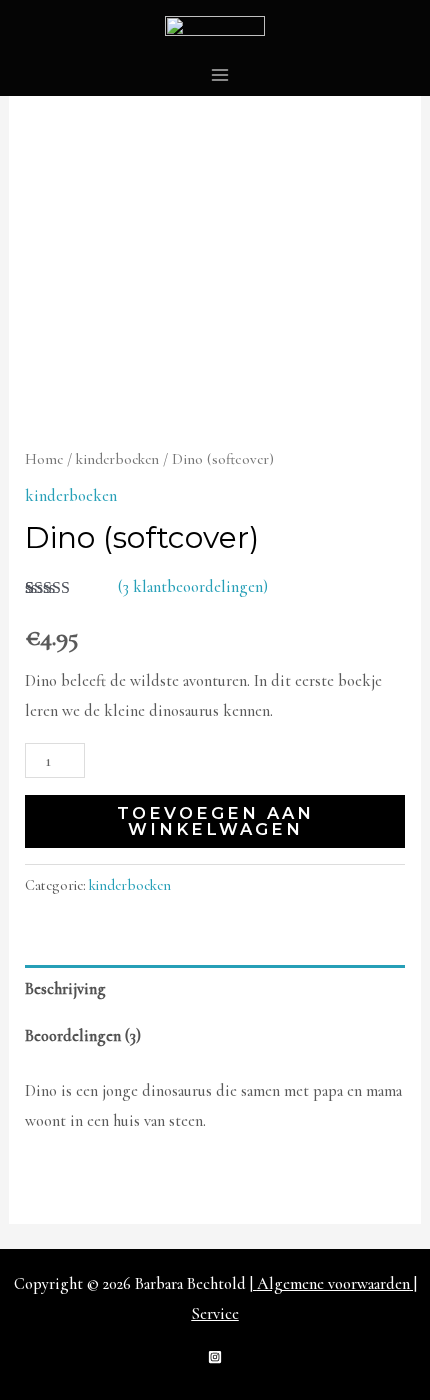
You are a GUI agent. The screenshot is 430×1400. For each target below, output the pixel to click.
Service (215, 1314)
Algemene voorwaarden (333, 1284)
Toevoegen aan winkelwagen (215, 821)
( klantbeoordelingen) (193, 587)
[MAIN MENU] (220, 74)
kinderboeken (117, 459)
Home (44, 459)
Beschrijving (65, 989)
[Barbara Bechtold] (215, 26)
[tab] (214, 988)
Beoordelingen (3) (83, 1036)
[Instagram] (215, 1357)
